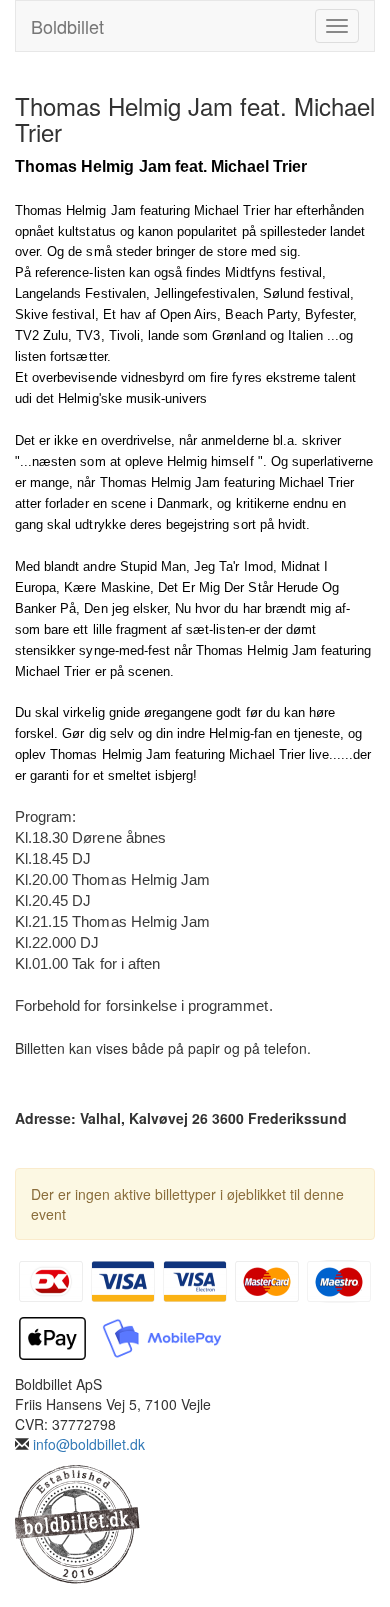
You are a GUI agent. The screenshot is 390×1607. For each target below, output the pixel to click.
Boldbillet (67, 26)
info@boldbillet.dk (89, 1444)
